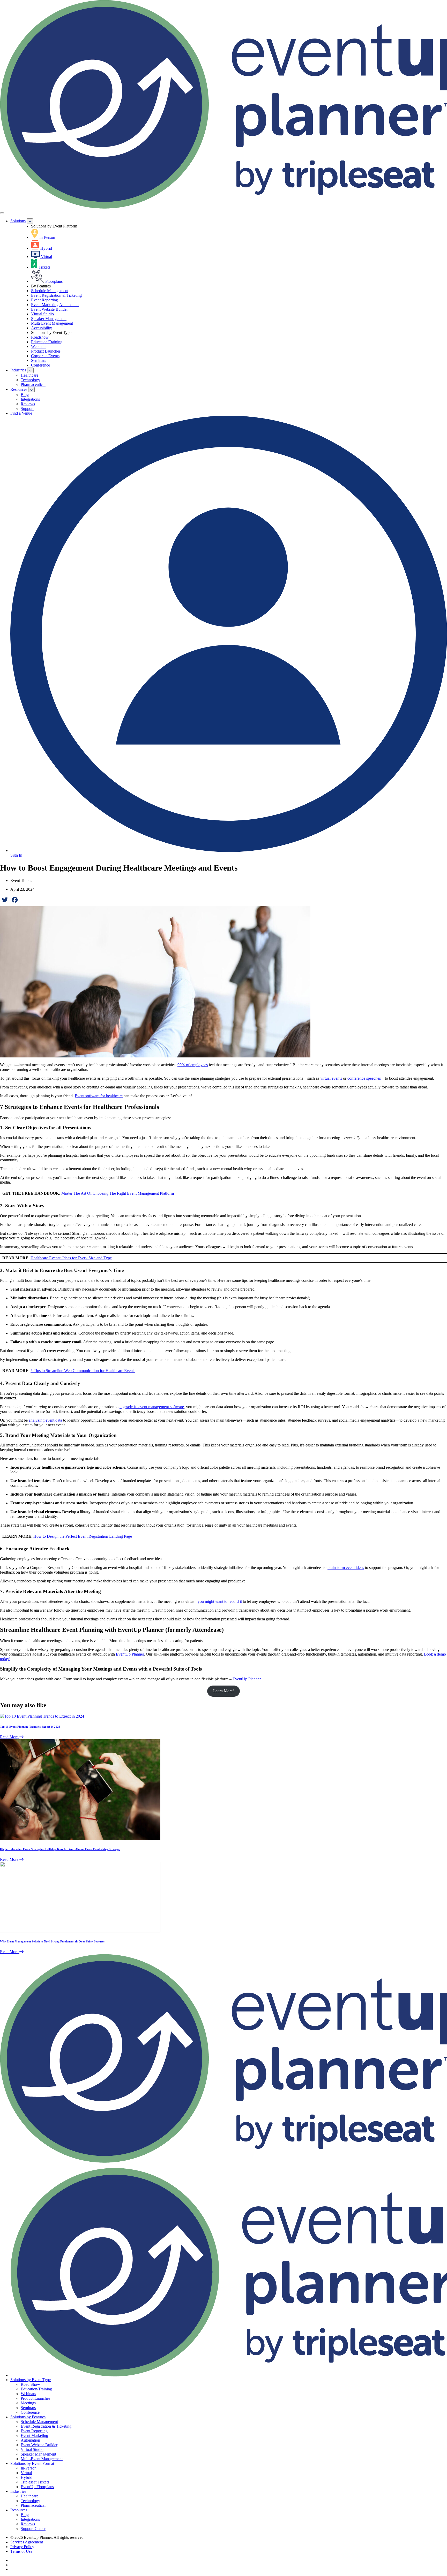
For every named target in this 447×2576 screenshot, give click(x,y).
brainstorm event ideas (346, 1568)
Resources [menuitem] (19, 389)
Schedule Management (50, 291)
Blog (25, 2515)
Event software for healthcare (99, 1096)
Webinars (39, 346)
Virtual (26, 2473)
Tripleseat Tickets (35, 2482)
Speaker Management (49, 319)
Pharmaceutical (33, 2505)
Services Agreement (27, 2542)
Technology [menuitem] (30, 380)
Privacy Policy (22, 2547)
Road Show (30, 2384)
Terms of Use (21, 2551)
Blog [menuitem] (25, 395)
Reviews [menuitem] (28, 404)
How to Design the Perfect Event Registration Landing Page (83, 1536)
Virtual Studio (42, 314)
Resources (19, 2510)
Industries (18, 2491)
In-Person (29, 2468)
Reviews (28, 2524)
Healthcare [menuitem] (29, 375)
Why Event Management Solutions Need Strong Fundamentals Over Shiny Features (52, 1941)
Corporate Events (45, 356)
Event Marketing (34, 2436)
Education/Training (47, 342)
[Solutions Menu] (30, 221)
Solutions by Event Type (31, 2380)
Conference (40, 365)
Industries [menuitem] (19, 370)
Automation (30, 2440)
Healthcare (29, 2496)
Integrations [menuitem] (30, 399)
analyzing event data (45, 1420)
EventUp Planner (130, 1654)
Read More (10, 1737)
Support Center (33, 2529)
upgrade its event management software (152, 1407)
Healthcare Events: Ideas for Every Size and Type (71, 1258)
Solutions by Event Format (32, 2463)
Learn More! (224, 1691)
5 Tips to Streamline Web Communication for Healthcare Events (83, 1371)
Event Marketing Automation (55, 305)
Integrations (30, 2519)
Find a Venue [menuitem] (21, 413)
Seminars (39, 360)
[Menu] (2, 213)
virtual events (331, 1078)
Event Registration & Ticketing (56, 295)
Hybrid (27, 2477)
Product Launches (46, 351)
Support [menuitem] (27, 409)
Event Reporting (44, 300)
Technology (30, 2501)
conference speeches (364, 1078)
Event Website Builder (49, 309)
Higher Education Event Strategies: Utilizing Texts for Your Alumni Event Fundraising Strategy (60, 1849)
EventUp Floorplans (37, 2487)
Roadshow (40, 337)
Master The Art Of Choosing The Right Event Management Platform (118, 1193)
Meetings (28, 2403)
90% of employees (193, 1065)
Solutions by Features (28, 2417)
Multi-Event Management (52, 323)
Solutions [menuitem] (18, 221)
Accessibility (42, 328)
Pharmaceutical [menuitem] (33, 384)
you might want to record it (220, 1601)
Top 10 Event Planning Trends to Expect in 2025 (30, 1727)
